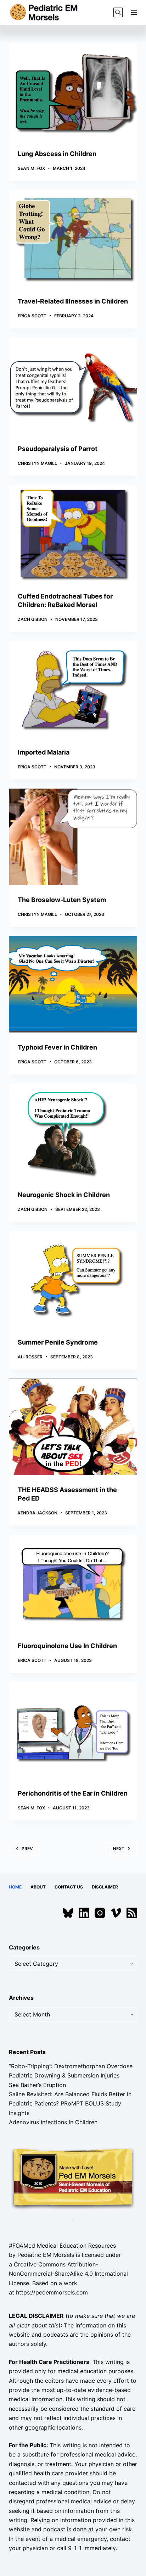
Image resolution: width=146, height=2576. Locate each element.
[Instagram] (100, 1913)
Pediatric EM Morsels (46, 2255)
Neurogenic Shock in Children (64, 1195)
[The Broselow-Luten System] (73, 837)
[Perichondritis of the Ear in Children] (73, 1730)
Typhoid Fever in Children (57, 1047)
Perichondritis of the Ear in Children (73, 1793)
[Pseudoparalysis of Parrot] (73, 386)
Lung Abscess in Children (57, 154)
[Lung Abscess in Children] (73, 91)
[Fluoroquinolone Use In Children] (73, 1583)
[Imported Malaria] (73, 689)
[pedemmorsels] (73, 2178)
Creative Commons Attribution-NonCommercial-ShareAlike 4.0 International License (68, 2274)
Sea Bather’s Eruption (37, 2085)
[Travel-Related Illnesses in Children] (73, 238)
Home (15, 1887)
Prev (27, 1849)
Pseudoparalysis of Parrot (58, 449)
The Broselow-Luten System (62, 900)
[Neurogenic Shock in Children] (73, 1132)
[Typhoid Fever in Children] (73, 984)
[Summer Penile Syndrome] (73, 1279)
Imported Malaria (44, 752)
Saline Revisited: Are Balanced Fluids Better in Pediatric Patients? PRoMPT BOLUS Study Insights (70, 2104)
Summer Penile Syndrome (58, 1342)
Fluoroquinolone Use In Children (67, 1646)
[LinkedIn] (84, 1913)
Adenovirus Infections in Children (53, 2122)
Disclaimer (105, 1887)
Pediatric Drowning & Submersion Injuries (64, 2075)
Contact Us (69, 1887)
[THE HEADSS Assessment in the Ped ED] (73, 1427)
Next (119, 1849)
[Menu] (134, 12)
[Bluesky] (68, 1913)
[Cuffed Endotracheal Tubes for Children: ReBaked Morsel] (73, 533)
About (38, 1887)
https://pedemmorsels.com (52, 2292)
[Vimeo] (116, 1913)
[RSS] (132, 1913)
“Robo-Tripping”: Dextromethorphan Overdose (71, 2066)
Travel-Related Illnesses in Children (73, 301)
